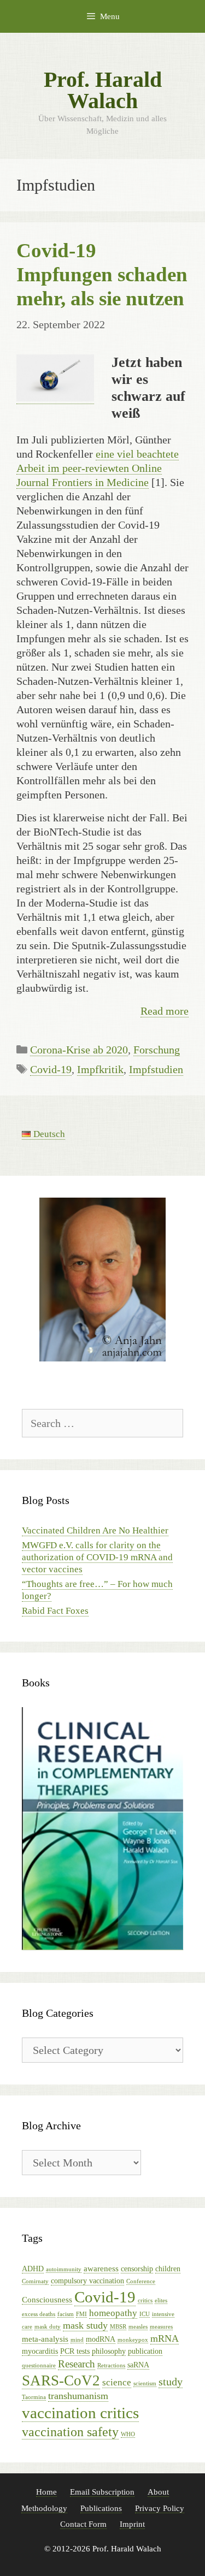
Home (46, 2492)
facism (66, 2314)
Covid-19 (51, 1069)
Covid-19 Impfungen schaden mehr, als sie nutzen (102, 274)
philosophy (109, 2351)
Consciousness (47, 2299)
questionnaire (39, 2365)
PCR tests (75, 2351)
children (168, 2269)
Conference (141, 2281)
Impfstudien (156, 1069)
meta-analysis (45, 2339)
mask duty (48, 2327)
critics (145, 2300)
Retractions (111, 2365)
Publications (101, 2508)
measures (161, 2327)
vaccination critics (80, 2413)
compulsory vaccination (87, 2281)
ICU (145, 2314)
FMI (81, 2314)
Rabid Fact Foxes (55, 1611)
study (171, 2382)
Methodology (44, 2508)
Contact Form (83, 2524)
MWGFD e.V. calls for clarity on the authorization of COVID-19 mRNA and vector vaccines (97, 1557)
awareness (101, 2268)
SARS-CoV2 (61, 2380)
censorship (137, 2269)
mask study (85, 2325)
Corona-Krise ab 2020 (79, 1050)
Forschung (157, 1050)
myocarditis (40, 2351)
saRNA (138, 2365)
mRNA (165, 2338)
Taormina (34, 2397)
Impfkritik (100, 1069)
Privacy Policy (160, 2508)
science (117, 2382)
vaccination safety (70, 2432)
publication (145, 2351)
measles (138, 2327)
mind (77, 2340)
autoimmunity (64, 2269)
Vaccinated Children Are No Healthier (95, 1530)
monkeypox (133, 2340)
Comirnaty (35, 2281)
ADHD (33, 2269)
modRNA (101, 2339)
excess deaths (39, 2314)
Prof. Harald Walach (103, 90)
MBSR (118, 2327)
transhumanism (78, 2396)
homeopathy (113, 2313)
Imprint (132, 2524)
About (158, 2492)
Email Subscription (102, 2492)
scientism (145, 2383)
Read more (165, 1011)
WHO (128, 2434)
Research (77, 2364)
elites (161, 2300)
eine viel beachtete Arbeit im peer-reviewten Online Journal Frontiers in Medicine (98, 468)
